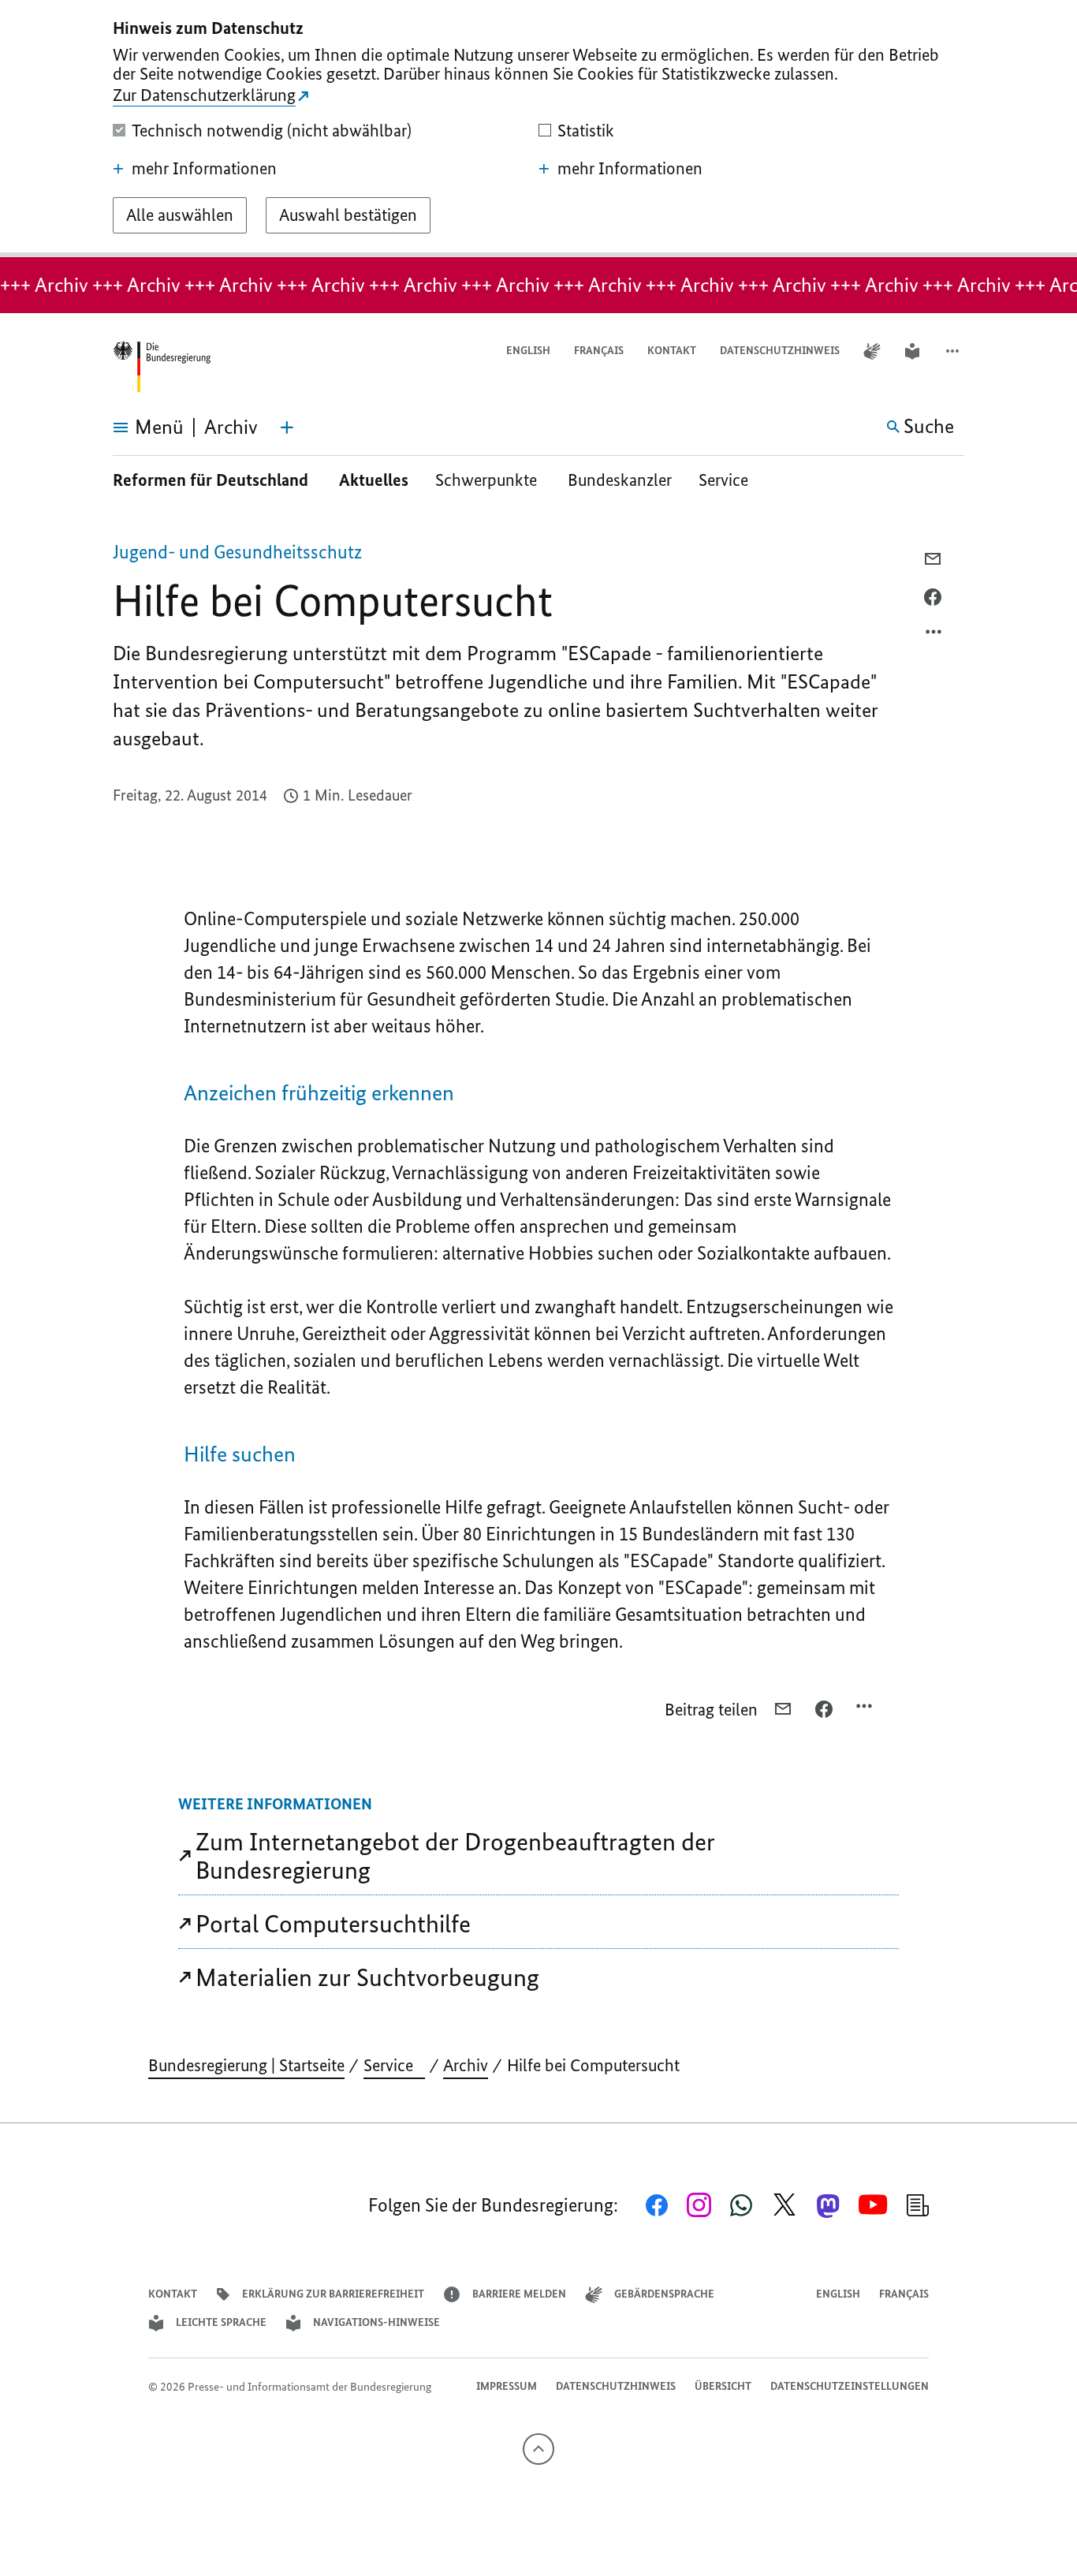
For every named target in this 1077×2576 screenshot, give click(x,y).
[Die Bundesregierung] (162, 367)
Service (729, 480)
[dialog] (538, 129)
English (528, 351)
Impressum (507, 2386)
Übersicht (723, 2386)
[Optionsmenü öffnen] (934, 636)
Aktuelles (374, 480)
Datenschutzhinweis (780, 351)
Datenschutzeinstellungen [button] (850, 2386)
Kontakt (672, 351)
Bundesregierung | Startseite (246, 2065)
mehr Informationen (204, 169)
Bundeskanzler (620, 480)
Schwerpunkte (488, 480)
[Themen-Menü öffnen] (287, 427)
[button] (954, 351)
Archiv (466, 2065)
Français (599, 351)
